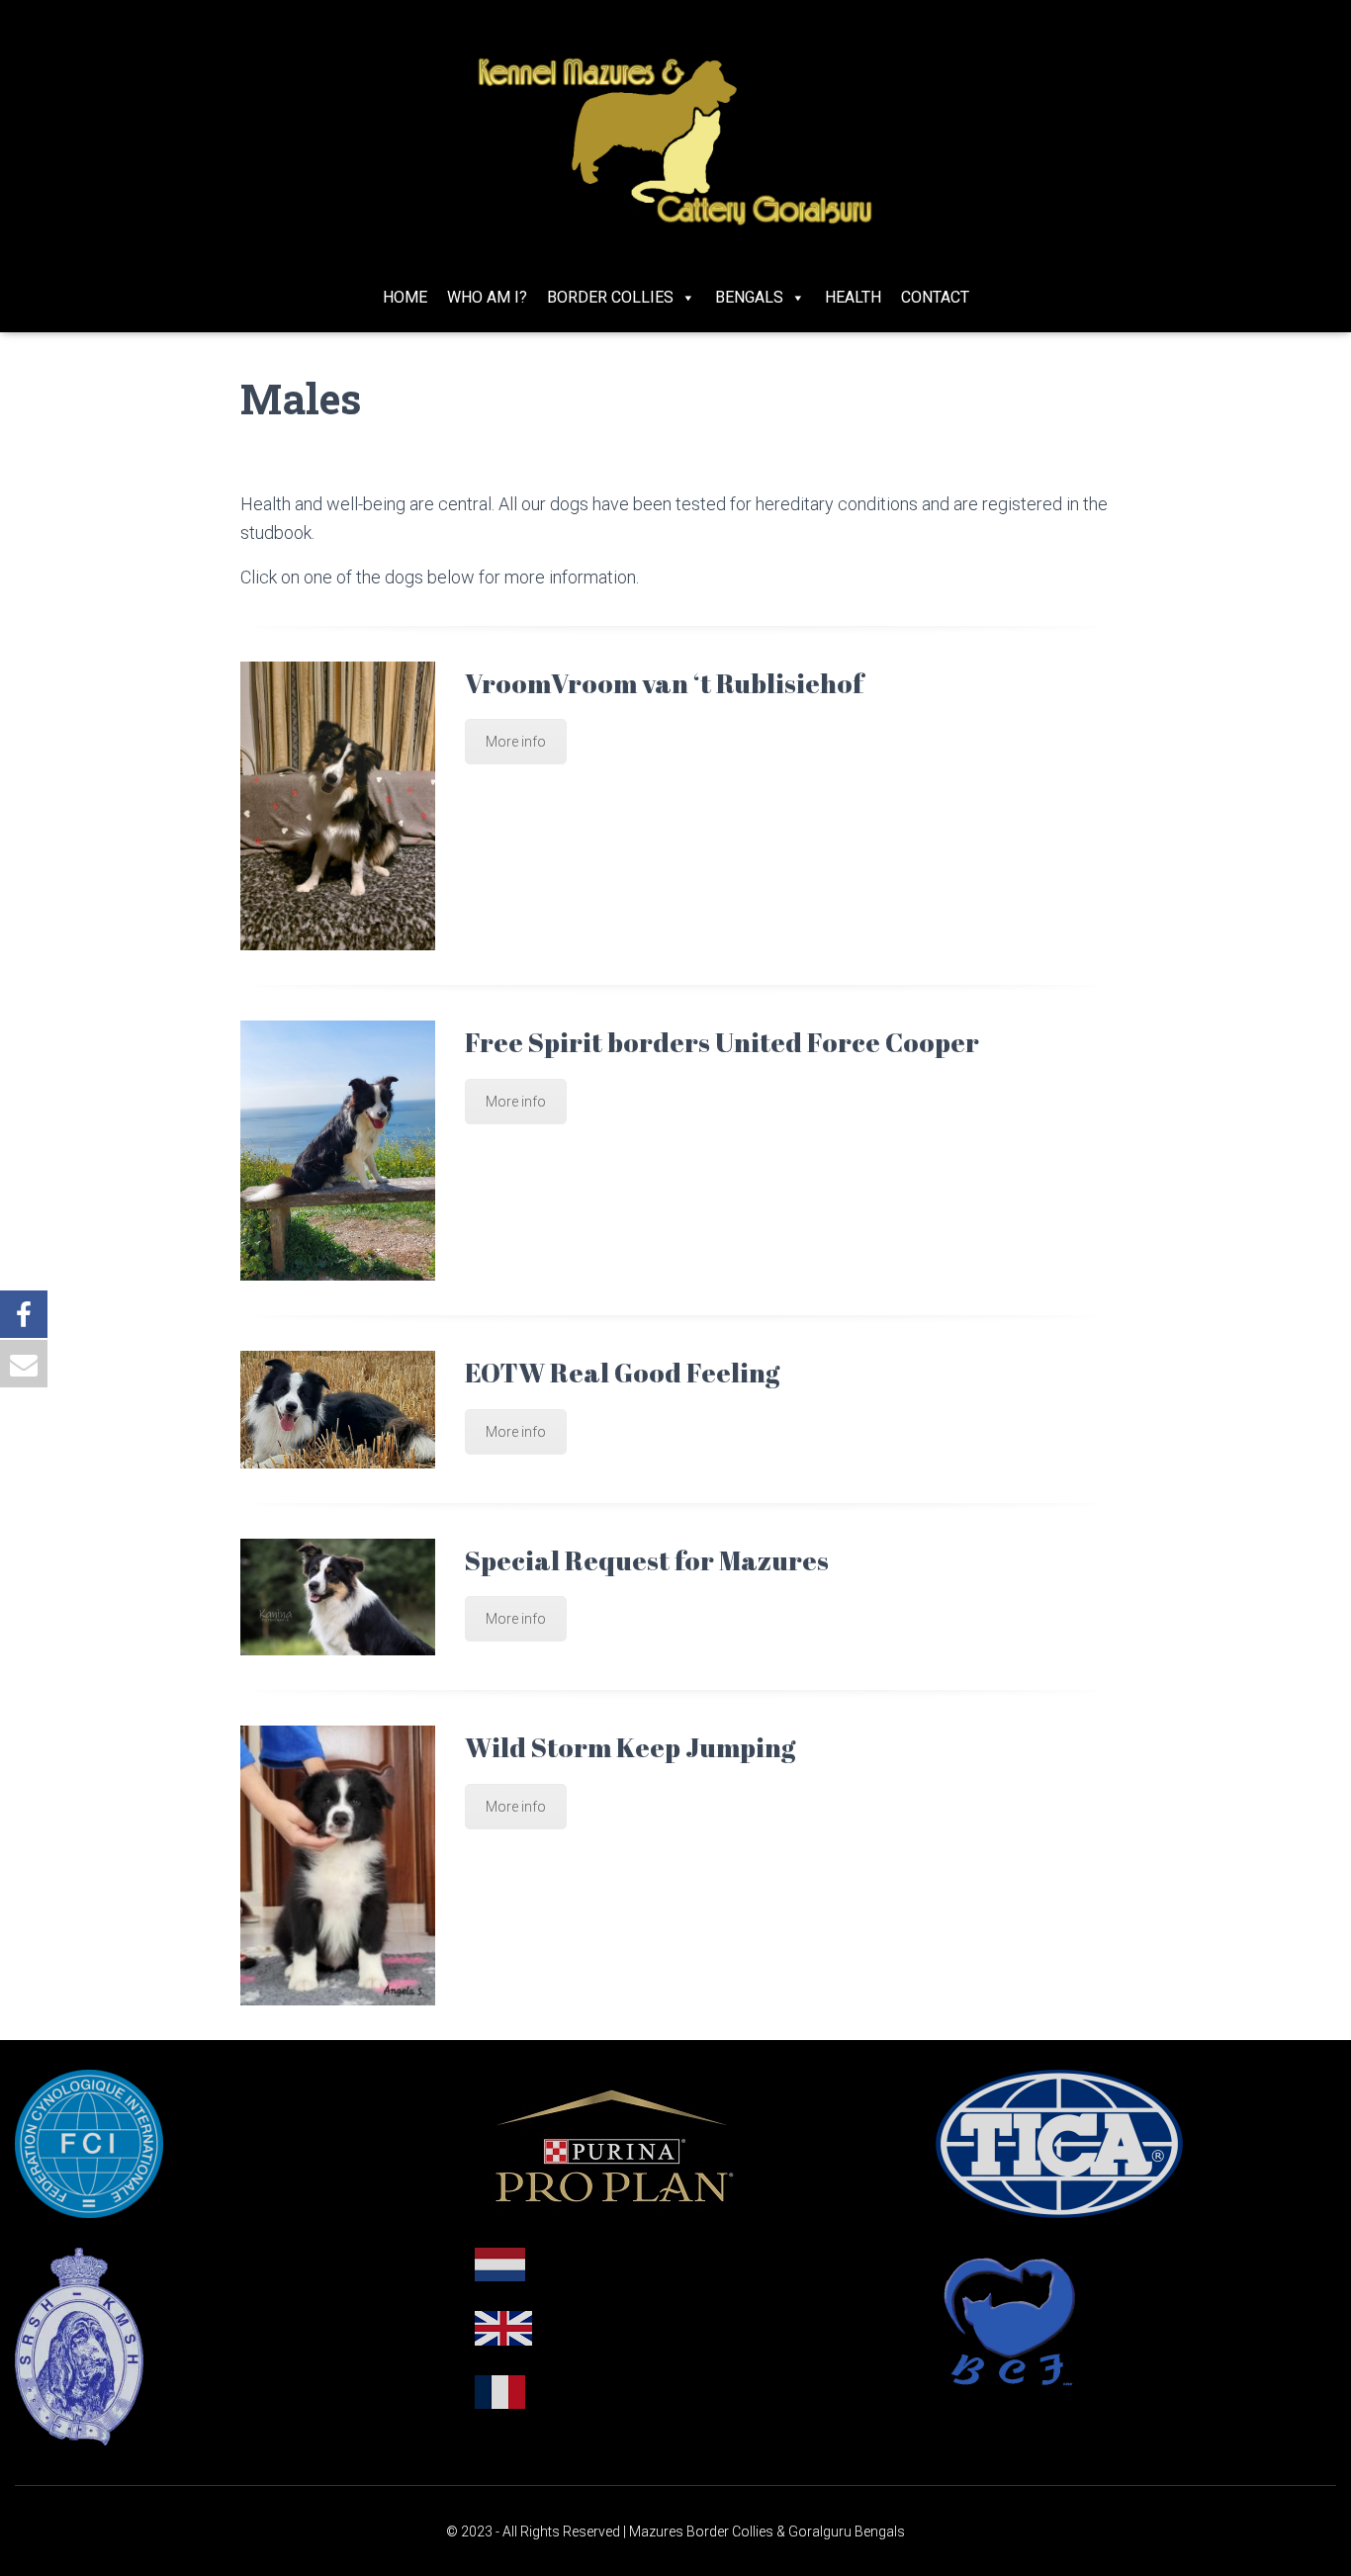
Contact (935, 297)
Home (405, 297)
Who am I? (487, 297)
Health (853, 297)
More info (516, 742)
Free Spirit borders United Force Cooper (722, 1042)
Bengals (749, 297)
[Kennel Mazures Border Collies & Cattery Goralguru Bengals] (675, 141)
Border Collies (610, 297)
